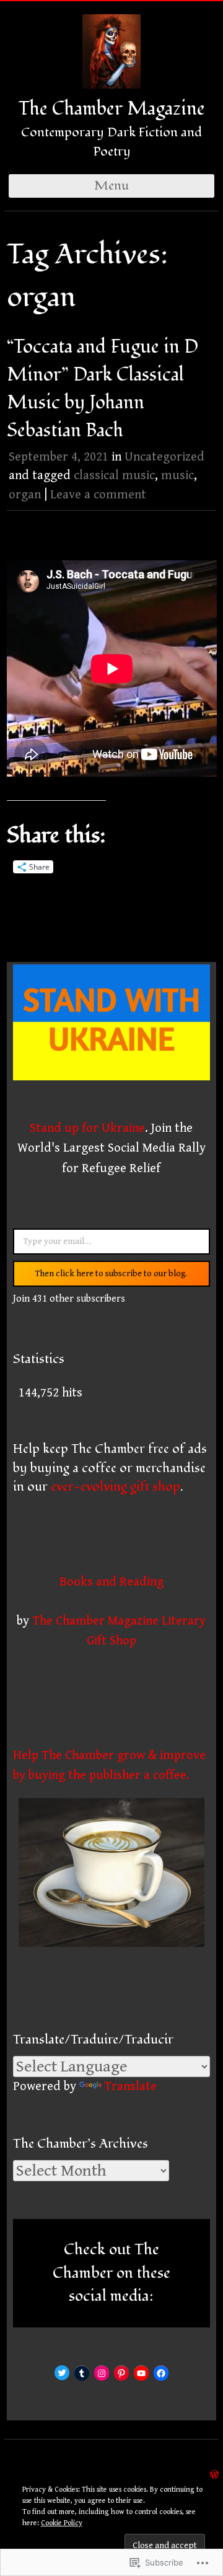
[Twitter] (62, 2373)
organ (25, 495)
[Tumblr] (82, 2373)
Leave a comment (98, 495)
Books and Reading (111, 1582)
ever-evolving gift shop (116, 1487)
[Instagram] (102, 2373)
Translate (130, 2086)
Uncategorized (164, 457)
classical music (114, 475)
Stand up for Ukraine (87, 1128)
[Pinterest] (121, 2373)
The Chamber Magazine (112, 109)
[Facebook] (161, 2373)
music (177, 475)
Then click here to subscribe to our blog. (111, 1274)
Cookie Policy (62, 2523)
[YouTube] (141, 2373)
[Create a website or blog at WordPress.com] (214, 2474)
